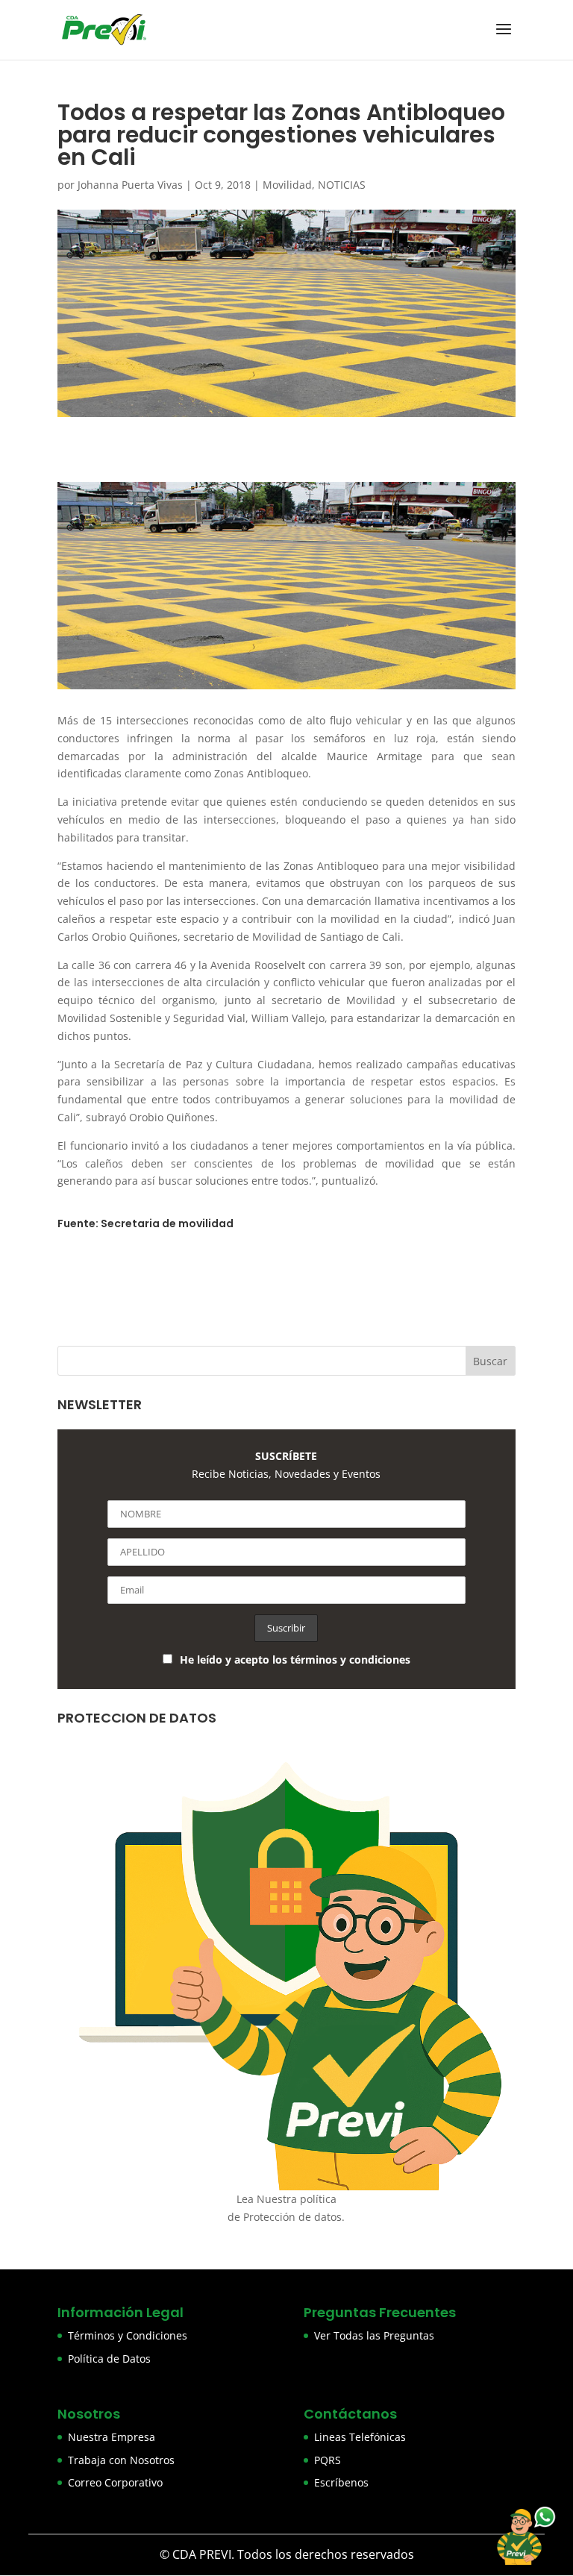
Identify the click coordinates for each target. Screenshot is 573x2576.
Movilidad (287, 185)
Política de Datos (109, 2359)
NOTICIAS (342, 185)
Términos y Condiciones (128, 2335)
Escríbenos (341, 2482)
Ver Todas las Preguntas (374, 2335)
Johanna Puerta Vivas (130, 185)
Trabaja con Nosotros (121, 2460)
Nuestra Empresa (112, 2437)
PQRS (328, 2460)
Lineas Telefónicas (360, 2437)
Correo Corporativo (115, 2482)
